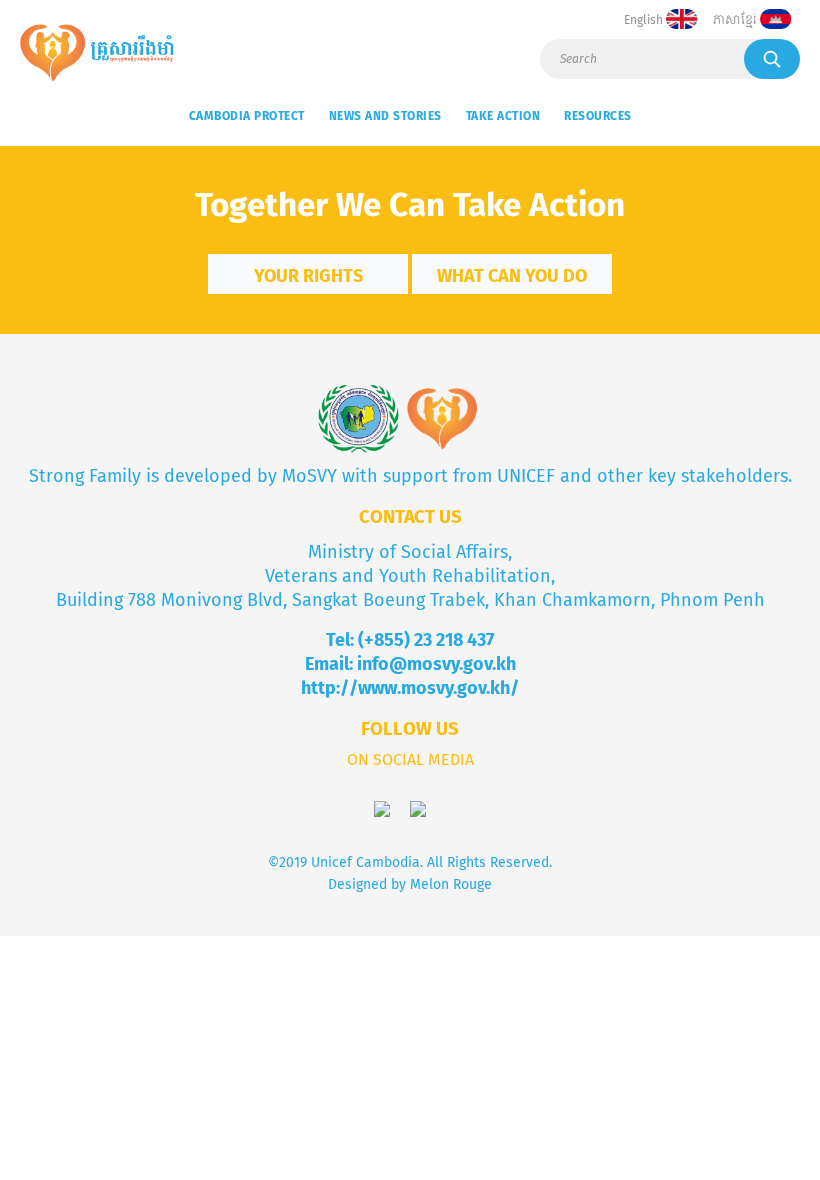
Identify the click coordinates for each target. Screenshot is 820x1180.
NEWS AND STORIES (385, 116)
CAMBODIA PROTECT (247, 116)
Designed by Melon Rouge (410, 884)
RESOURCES (598, 116)
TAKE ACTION (503, 116)
